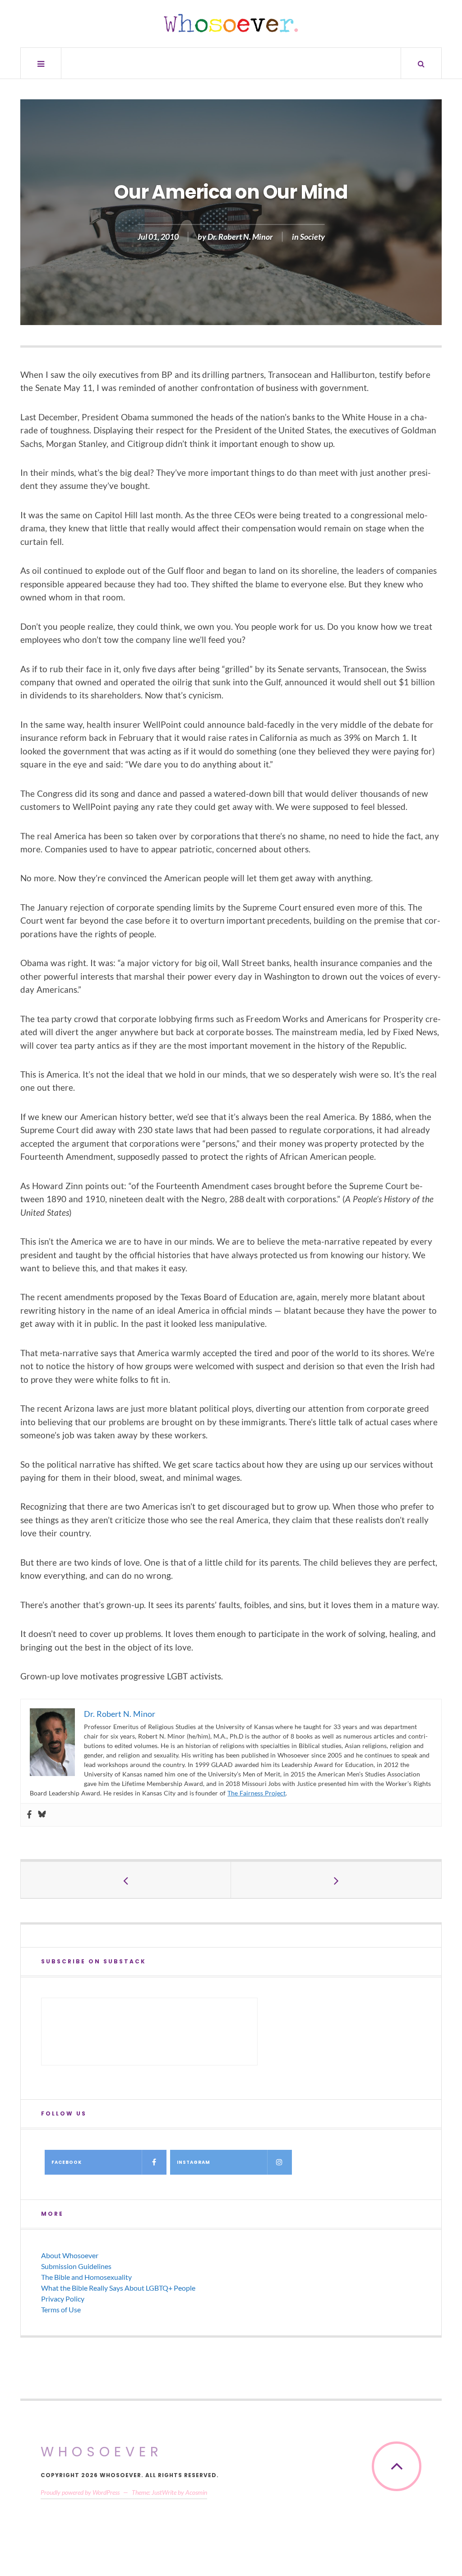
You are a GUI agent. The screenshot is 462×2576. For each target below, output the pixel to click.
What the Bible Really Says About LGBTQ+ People (118, 2288)
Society (312, 237)
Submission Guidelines (76, 2266)
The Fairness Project (256, 1793)
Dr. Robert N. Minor (240, 237)
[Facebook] (29, 1815)
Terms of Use (61, 2309)
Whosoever (102, 2452)
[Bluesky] (42, 1815)
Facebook (67, 2162)
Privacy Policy (63, 2299)
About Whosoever (70, 2255)
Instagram (194, 2162)
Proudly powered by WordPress (80, 2492)
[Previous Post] (126, 1880)
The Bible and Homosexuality (86, 2277)
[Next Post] (336, 1880)
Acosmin (196, 2492)
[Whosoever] (231, 23)
